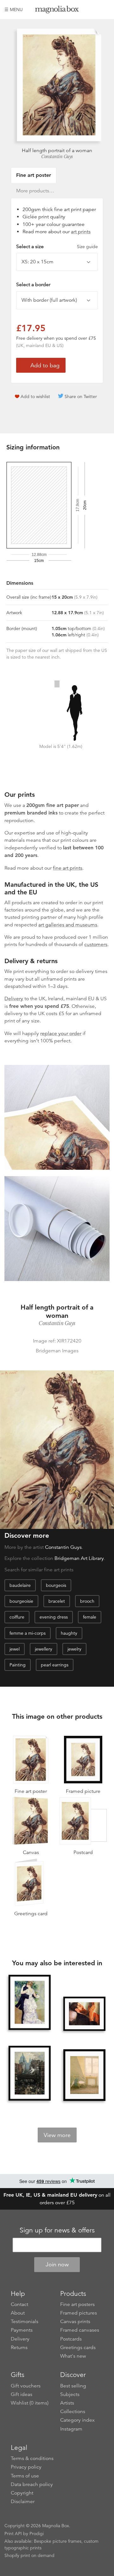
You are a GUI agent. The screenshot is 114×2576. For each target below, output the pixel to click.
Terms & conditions (32, 2458)
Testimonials (25, 2322)
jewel (15, 1649)
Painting (18, 1665)
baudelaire (20, 1585)
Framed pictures (79, 2313)
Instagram (71, 2429)
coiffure (17, 1617)
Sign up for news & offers (57, 2230)
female (90, 1617)
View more (57, 2135)
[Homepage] (57, 11)
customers (96, 944)
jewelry (74, 1649)
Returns (19, 2347)
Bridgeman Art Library (79, 1558)
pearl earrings (55, 1665)
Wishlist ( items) (30, 2403)
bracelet (57, 1601)
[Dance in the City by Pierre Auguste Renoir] (29, 2003)
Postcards (71, 2339)
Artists (67, 2403)
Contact (19, 2304)
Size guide (87, 247)
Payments (22, 2330)
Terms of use (25, 2476)
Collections (73, 2412)
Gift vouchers (26, 2386)
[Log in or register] (94, 10)
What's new (73, 2356)
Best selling (73, 2386)
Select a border (33, 285)
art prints (81, 232)
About (18, 2313)
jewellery (44, 1649)
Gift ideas (22, 2394)
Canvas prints (75, 2322)
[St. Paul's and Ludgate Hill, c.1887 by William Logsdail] (29, 2074)
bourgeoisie (21, 1601)
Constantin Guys (57, 157)
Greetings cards (78, 2347)
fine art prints (68, 868)
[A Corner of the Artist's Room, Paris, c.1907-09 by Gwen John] (84, 2076)
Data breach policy (32, 2484)
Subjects (70, 2394)
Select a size (57, 247)
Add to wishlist (35, 396)
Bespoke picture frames (58, 2541)
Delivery (14, 999)
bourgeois (56, 1585)
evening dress (54, 1617)
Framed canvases (80, 2330)
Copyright (22, 2493)
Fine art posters (77, 2304)
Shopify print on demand (29, 2555)
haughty (69, 1633)
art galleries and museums (68, 925)
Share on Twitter (81, 396)
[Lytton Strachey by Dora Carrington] (84, 2014)
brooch (87, 1601)
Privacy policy (26, 2467)
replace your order (61, 1034)
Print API (13, 2534)
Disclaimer (23, 2502)
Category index (77, 2420)
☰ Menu (14, 10)
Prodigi (37, 2534)
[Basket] (105, 10)
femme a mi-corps (28, 1633)
